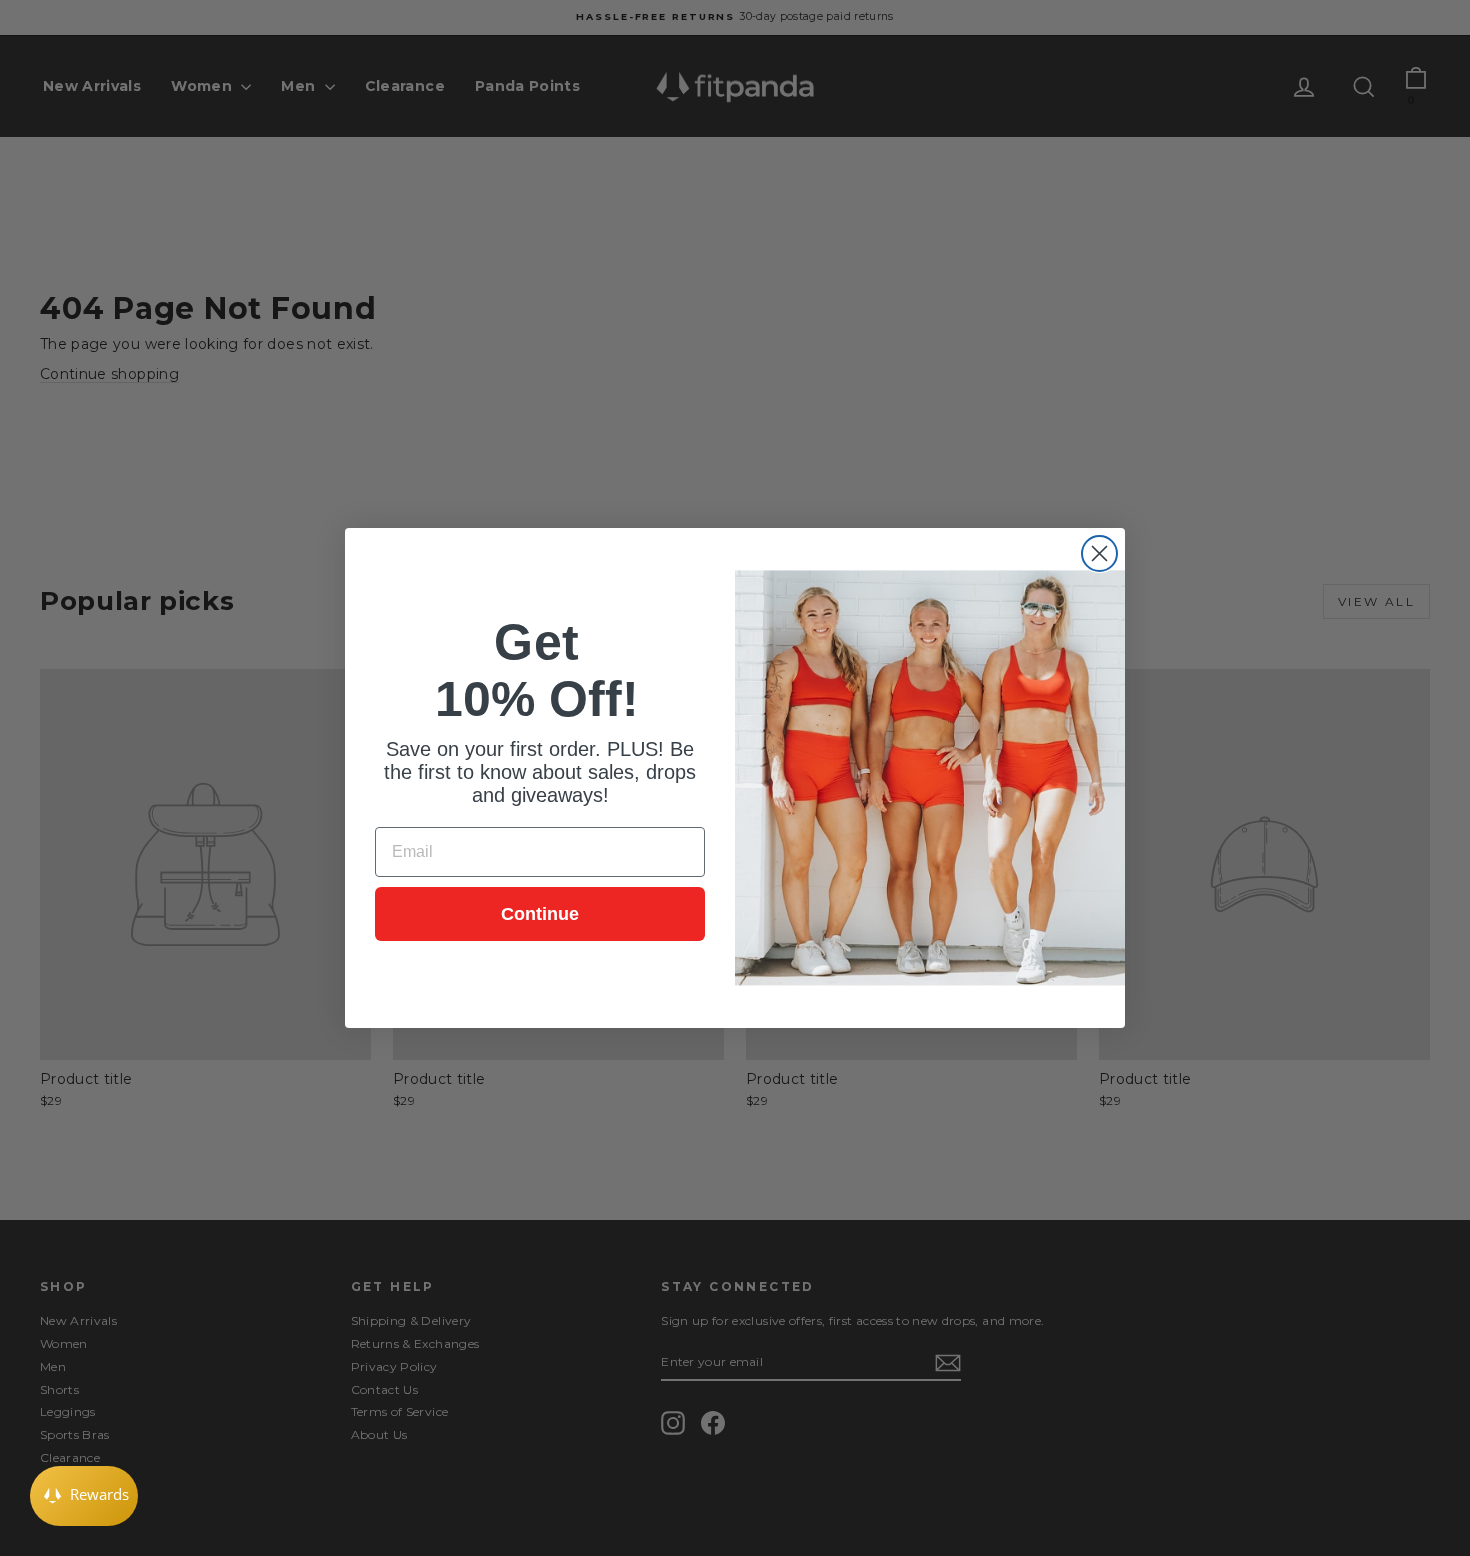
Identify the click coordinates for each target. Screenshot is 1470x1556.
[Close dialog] (1099, 553)
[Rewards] (84, 1496)
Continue (540, 914)
